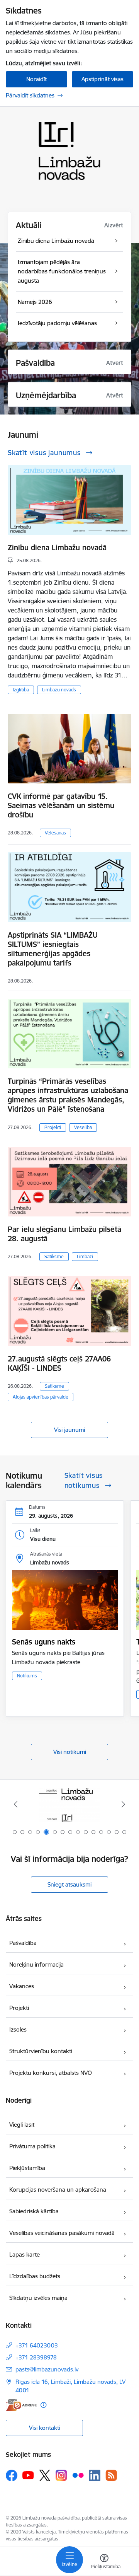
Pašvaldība (23, 1943)
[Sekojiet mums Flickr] (78, 2475)
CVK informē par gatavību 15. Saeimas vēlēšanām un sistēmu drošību (61, 805)
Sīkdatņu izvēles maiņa (38, 2298)
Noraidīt (36, 79)
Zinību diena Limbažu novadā (57, 548)
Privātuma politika (32, 2146)
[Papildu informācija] (43, 2405)
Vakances (22, 1986)
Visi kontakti (45, 2428)
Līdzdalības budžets (35, 2276)
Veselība (83, 1127)
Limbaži (85, 1256)
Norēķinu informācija (36, 1964)
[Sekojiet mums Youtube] (28, 2475)
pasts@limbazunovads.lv (47, 2369)
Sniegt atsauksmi (69, 1884)
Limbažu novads (59, 690)
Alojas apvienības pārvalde (41, 1397)
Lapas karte (25, 2254)
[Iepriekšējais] (16, 1804)
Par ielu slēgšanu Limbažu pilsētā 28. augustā (64, 1234)
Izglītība (21, 690)
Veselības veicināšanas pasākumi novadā (62, 2233)
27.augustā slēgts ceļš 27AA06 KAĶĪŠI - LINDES (59, 1363)
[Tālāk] (123, 1804)
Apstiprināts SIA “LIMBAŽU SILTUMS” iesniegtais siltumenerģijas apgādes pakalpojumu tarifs (53, 949)
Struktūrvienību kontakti (41, 2051)
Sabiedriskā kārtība (34, 2211)
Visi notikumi (70, 1752)
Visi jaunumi (69, 1430)
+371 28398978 (36, 2357)
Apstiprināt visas (103, 79)
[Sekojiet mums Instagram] (61, 2475)
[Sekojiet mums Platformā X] (45, 2475)
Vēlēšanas (55, 833)
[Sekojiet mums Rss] (111, 2475)
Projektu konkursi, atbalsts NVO (51, 2073)
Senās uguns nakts (44, 1642)
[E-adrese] (21, 2405)
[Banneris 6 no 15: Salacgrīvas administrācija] (70, 1804)
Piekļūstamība (27, 2168)
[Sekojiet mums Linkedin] (95, 2475)
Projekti (53, 1127)
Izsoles (18, 2029)
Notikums (27, 1676)
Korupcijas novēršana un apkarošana (58, 2190)
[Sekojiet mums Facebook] (12, 2475)
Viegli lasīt (22, 2125)
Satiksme (54, 1256)
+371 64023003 (37, 2345)
